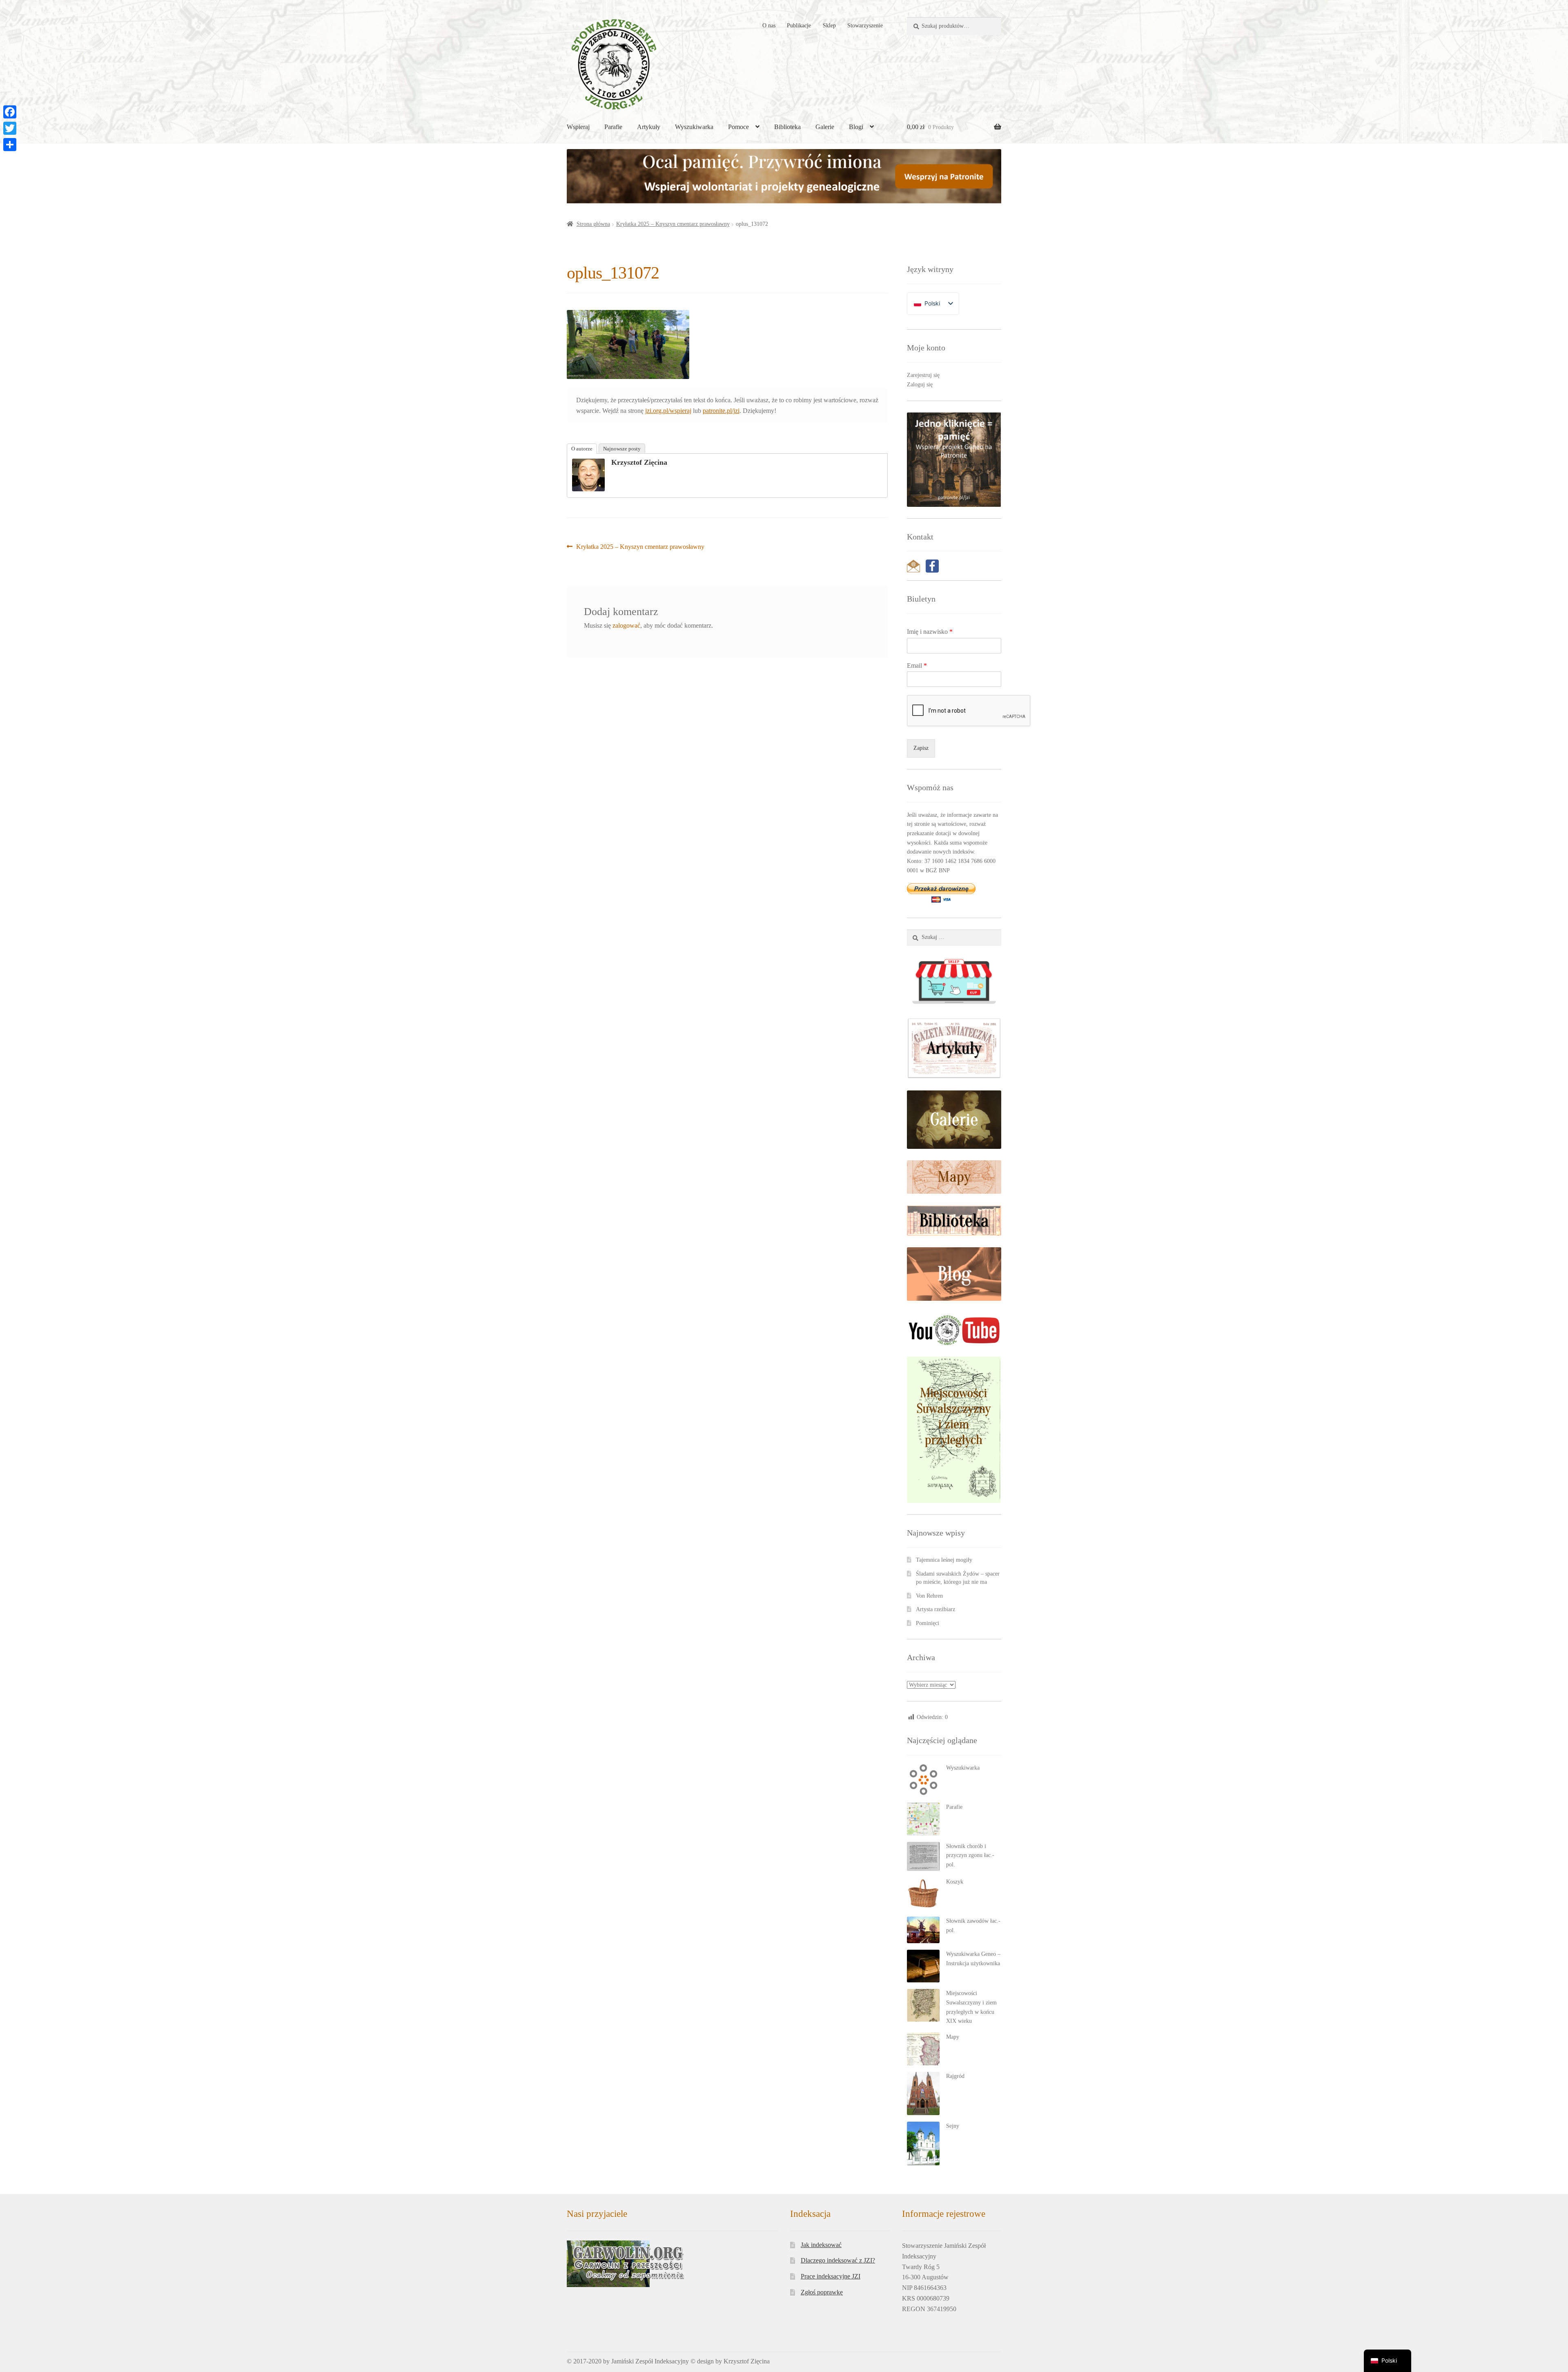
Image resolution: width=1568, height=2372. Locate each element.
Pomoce (738, 127)
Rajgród (955, 2076)
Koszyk (955, 1882)
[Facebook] (10, 112)
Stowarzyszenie (865, 26)
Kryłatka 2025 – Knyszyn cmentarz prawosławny (673, 224)
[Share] (10, 145)
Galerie (825, 127)
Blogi (856, 127)
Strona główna (593, 224)
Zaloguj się (920, 385)
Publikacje (799, 26)
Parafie (613, 127)
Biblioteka (787, 127)
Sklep (829, 26)
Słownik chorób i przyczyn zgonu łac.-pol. (970, 1855)
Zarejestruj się (923, 375)
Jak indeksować (821, 2245)
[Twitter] (10, 128)
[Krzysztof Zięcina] (588, 475)
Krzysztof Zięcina (639, 462)
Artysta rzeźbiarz (935, 1609)
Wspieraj (578, 127)
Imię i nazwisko (930, 632)
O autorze (582, 449)
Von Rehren (929, 1596)
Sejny (953, 2126)
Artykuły (649, 127)
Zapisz (921, 748)
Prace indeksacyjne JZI (831, 2276)
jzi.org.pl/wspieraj (668, 411)
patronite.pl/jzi (721, 411)
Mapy (953, 2037)
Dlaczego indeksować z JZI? (838, 2260)
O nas (769, 26)
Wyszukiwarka (694, 127)
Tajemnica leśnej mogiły (944, 1560)
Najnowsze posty (622, 449)
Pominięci (928, 1623)
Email (917, 665)
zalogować (626, 625)
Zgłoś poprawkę (822, 2292)
